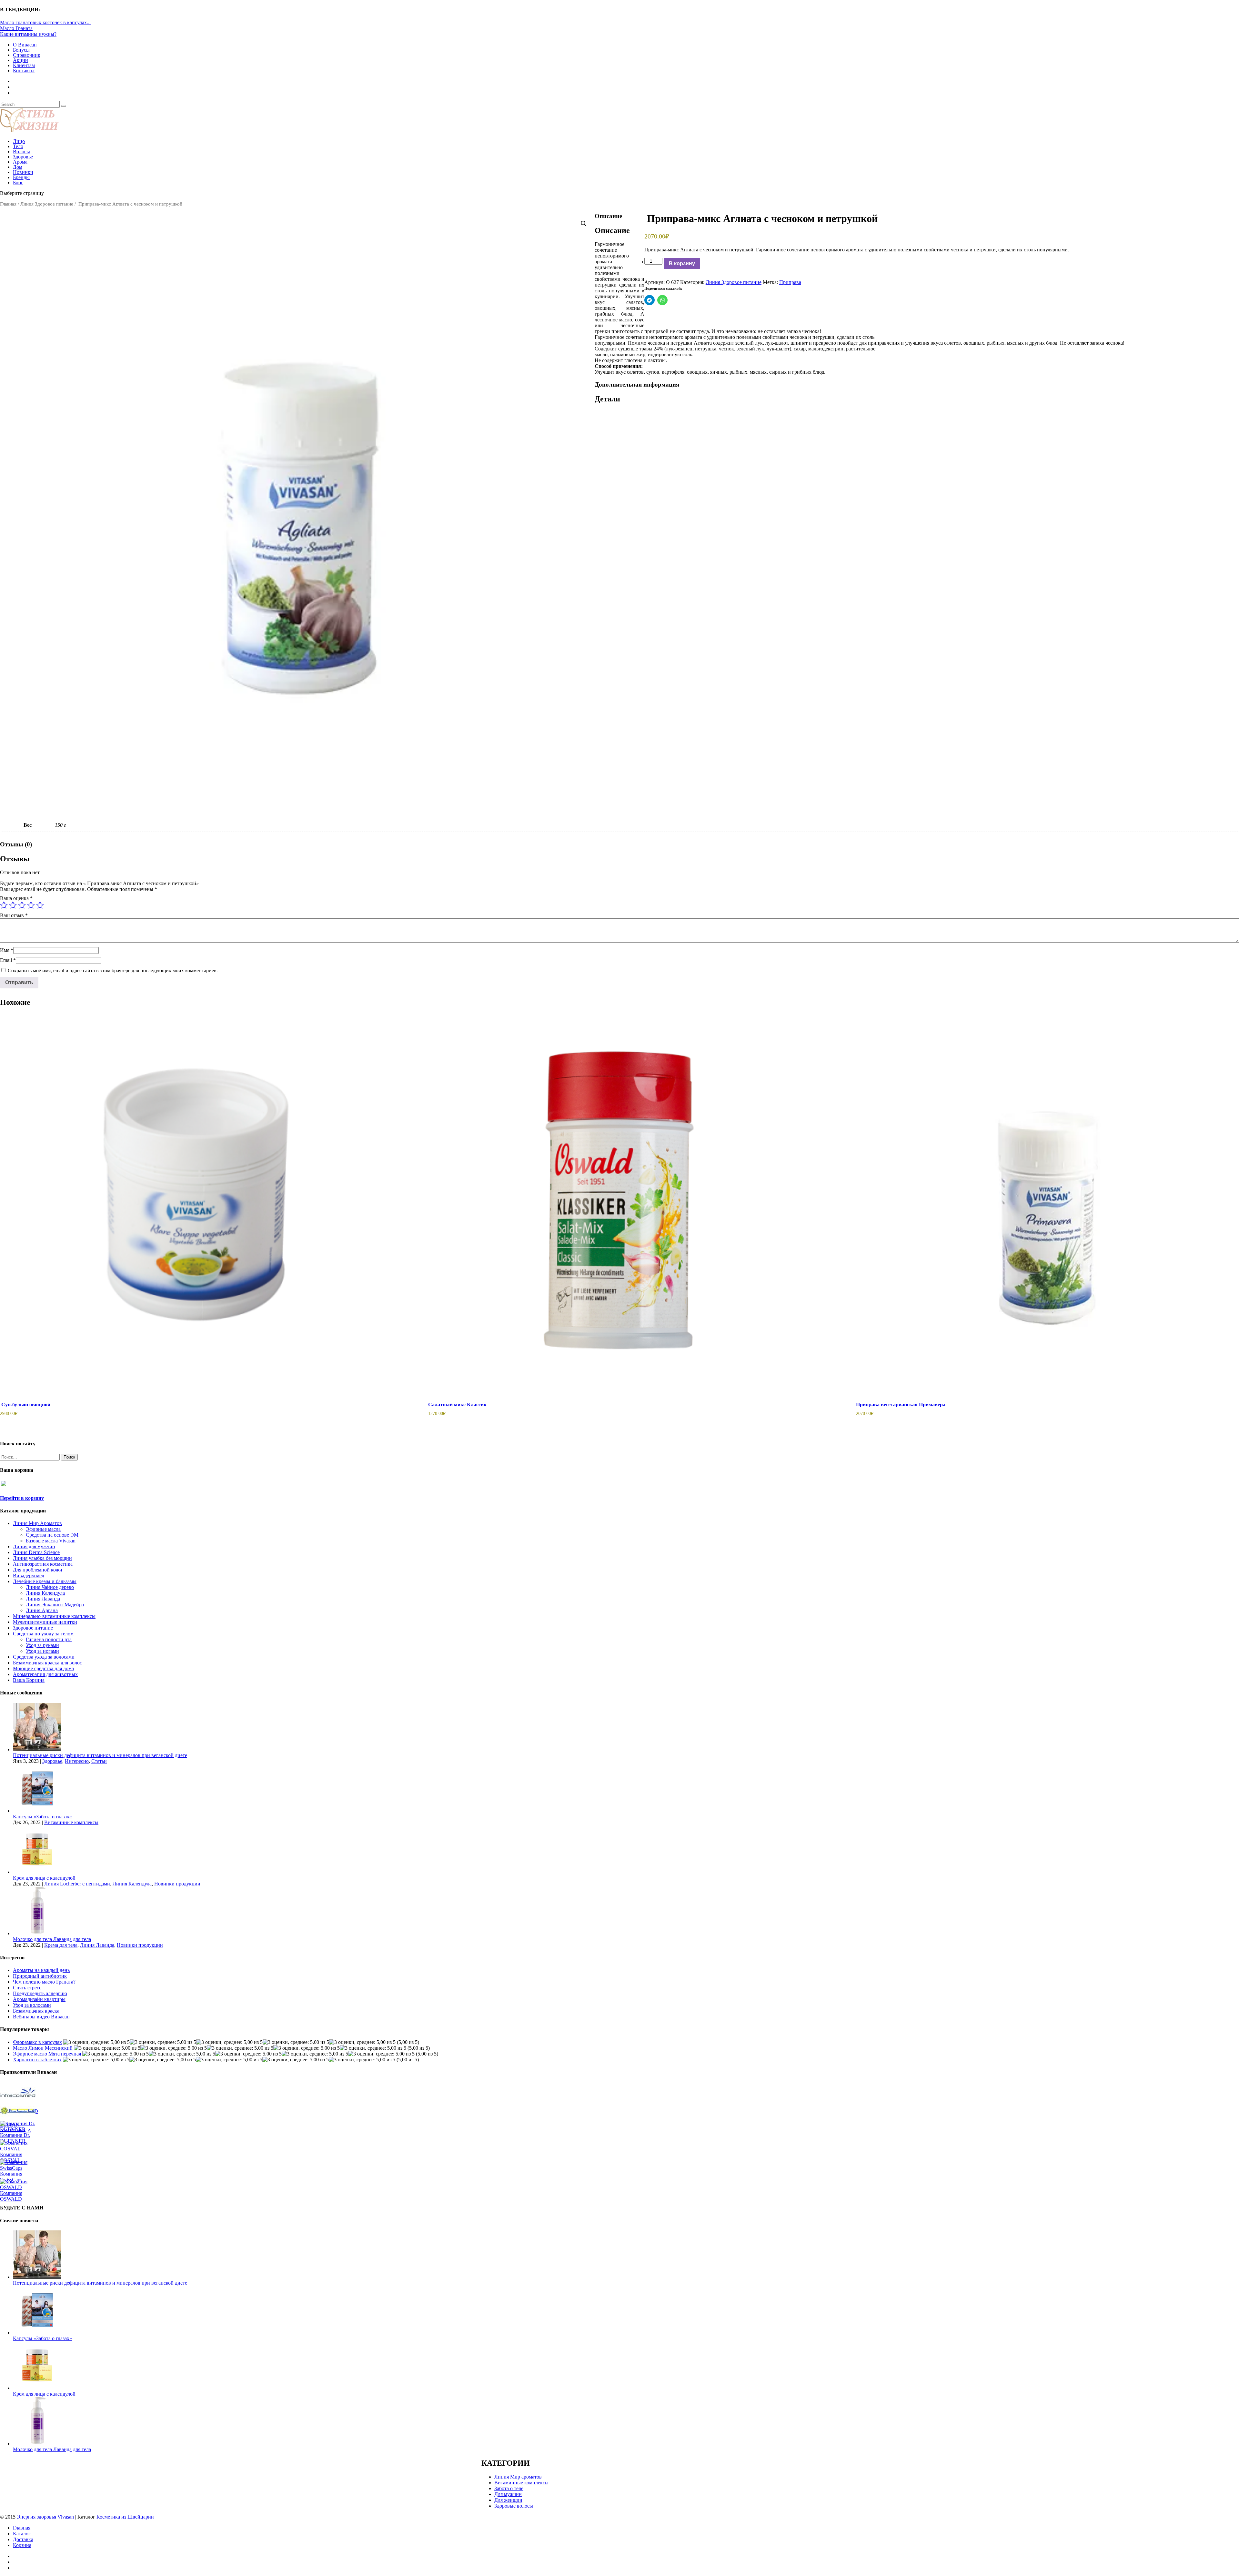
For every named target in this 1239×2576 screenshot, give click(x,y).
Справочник (27, 55)
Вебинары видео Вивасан (41, 2017)
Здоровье (23, 157)
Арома (20, 162)
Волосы (21, 152)
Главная (8, 204)
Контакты (24, 71)
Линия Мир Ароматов (37, 1523)
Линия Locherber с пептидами (77, 1884)
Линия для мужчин (34, 1546)
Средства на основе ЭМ (52, 1535)
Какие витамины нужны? (28, 34)
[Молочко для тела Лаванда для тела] (37, 1933)
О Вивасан (25, 45)
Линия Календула (45, 1593)
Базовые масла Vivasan (51, 1541)
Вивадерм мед (29, 1576)
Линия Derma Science (36, 1552)
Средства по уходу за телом (43, 1634)
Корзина (22, 2545)
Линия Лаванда (43, 1599)
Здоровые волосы (514, 2506)
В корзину (682, 263)
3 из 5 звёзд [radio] (22, 905)
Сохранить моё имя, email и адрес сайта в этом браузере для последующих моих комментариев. (113, 970)
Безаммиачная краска (36, 2011)
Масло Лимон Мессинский (43, 2048)
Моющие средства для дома (43, 1668)
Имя (7, 950)
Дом (18, 167)
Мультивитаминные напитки (45, 1622)
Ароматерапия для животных (45, 1674)
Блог (18, 182)
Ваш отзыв (14, 915)
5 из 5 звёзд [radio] (40, 905)
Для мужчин (508, 2494)
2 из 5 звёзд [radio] (13, 905)
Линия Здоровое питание (47, 204)
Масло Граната (16, 28)
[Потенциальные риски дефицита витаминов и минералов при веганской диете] (37, 1749)
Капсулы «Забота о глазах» (42, 1817)
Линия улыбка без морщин (42, 1558)
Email (8, 960)
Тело (18, 146)
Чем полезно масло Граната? (44, 1982)
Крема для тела (61, 1945)
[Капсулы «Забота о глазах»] (37, 1811)
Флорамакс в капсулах (37, 2042)
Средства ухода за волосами (44, 1657)
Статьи (99, 1761)
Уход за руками (42, 1645)
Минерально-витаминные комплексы (54, 1616)
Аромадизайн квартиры (39, 1999)
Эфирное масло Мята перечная (47, 2054)
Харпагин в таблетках (37, 2060)
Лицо (19, 141)
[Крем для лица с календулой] (37, 1872)
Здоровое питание (33, 1628)
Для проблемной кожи (38, 1570)
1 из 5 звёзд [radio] (4, 905)
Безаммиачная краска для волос (47, 1663)
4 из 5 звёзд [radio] (31, 905)
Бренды (21, 177)
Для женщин (508, 2500)
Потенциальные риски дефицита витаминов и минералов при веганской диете (100, 1755)
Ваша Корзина (29, 1680)
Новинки (23, 172)
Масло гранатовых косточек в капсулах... (45, 22)
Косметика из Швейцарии (125, 2517)
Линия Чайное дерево (50, 1587)
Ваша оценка (16, 898)
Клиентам (24, 65)
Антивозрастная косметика (43, 1564)
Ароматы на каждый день (41, 1970)
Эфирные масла (43, 1529)
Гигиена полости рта (49, 1639)
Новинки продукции (177, 1884)
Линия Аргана (42, 1610)
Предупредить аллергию (40, 1993)
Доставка (23, 2539)
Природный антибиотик (40, 1976)
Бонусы (21, 50)
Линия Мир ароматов (518, 2477)
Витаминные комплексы (71, 1822)
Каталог (22, 2534)
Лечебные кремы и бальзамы (45, 1581)
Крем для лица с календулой (44, 1878)
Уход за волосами (32, 2005)
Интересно (77, 1761)
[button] (584, 224)
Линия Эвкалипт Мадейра (55, 1605)
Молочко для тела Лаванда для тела (52, 1939)
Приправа (790, 282)
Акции (20, 60)
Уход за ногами (42, 1651)
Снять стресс (27, 1988)
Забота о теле (509, 2488)
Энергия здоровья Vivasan (45, 2517)
